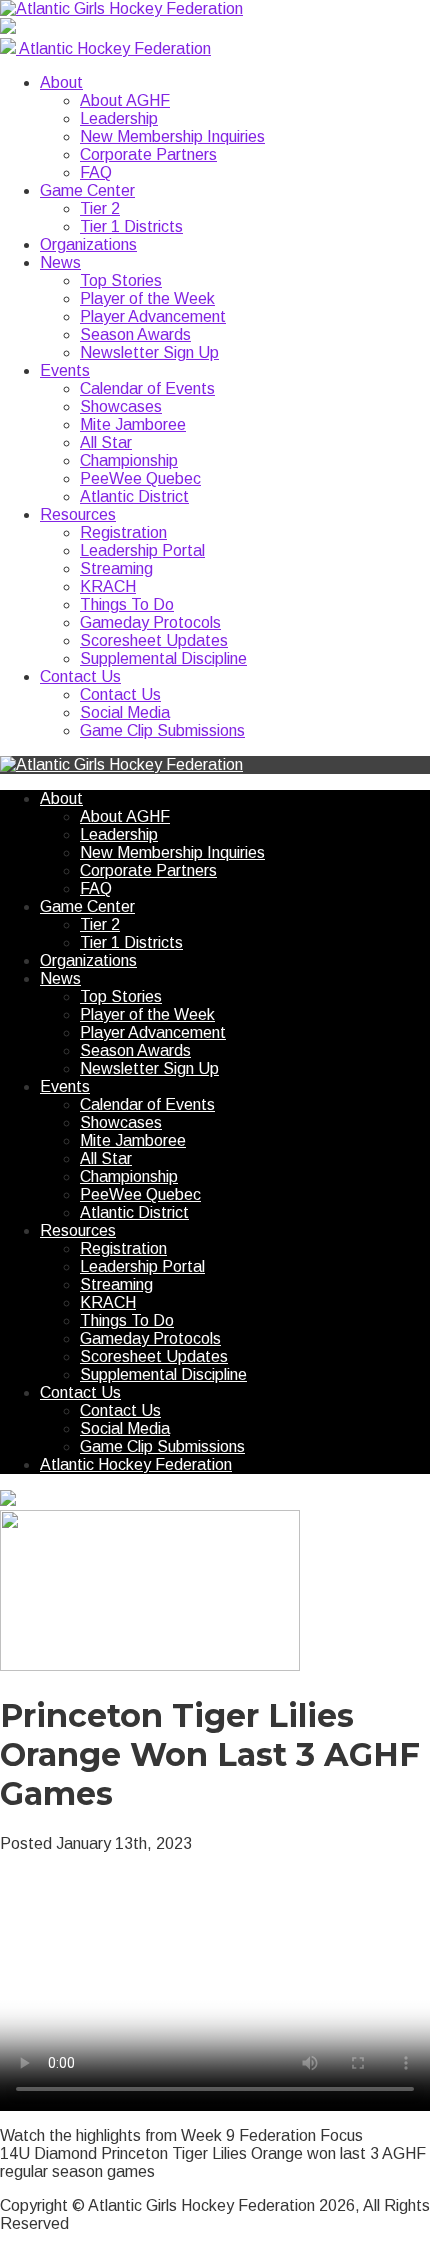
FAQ (96, 172)
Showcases (121, 406)
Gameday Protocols (150, 622)
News (60, 262)
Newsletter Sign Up (149, 352)
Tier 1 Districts (131, 226)
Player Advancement (153, 316)
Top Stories (121, 280)
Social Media (125, 712)
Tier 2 (100, 208)
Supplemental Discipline (163, 658)
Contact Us (80, 676)
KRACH (108, 586)
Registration (123, 532)
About (61, 82)
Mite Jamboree (133, 424)
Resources (78, 514)
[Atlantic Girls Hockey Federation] (121, 8)
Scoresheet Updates (154, 640)
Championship (129, 460)
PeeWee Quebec (140, 478)
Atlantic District (134, 496)
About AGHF (125, 100)
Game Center (87, 190)
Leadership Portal (142, 550)
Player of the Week (147, 298)
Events (65, 370)
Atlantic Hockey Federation (136, 1464)
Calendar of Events (147, 388)
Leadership (119, 118)
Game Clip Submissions (162, 730)
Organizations (88, 244)
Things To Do (127, 604)
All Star (106, 442)
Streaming (116, 568)
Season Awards (135, 334)
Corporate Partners (148, 154)
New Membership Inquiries (172, 136)
